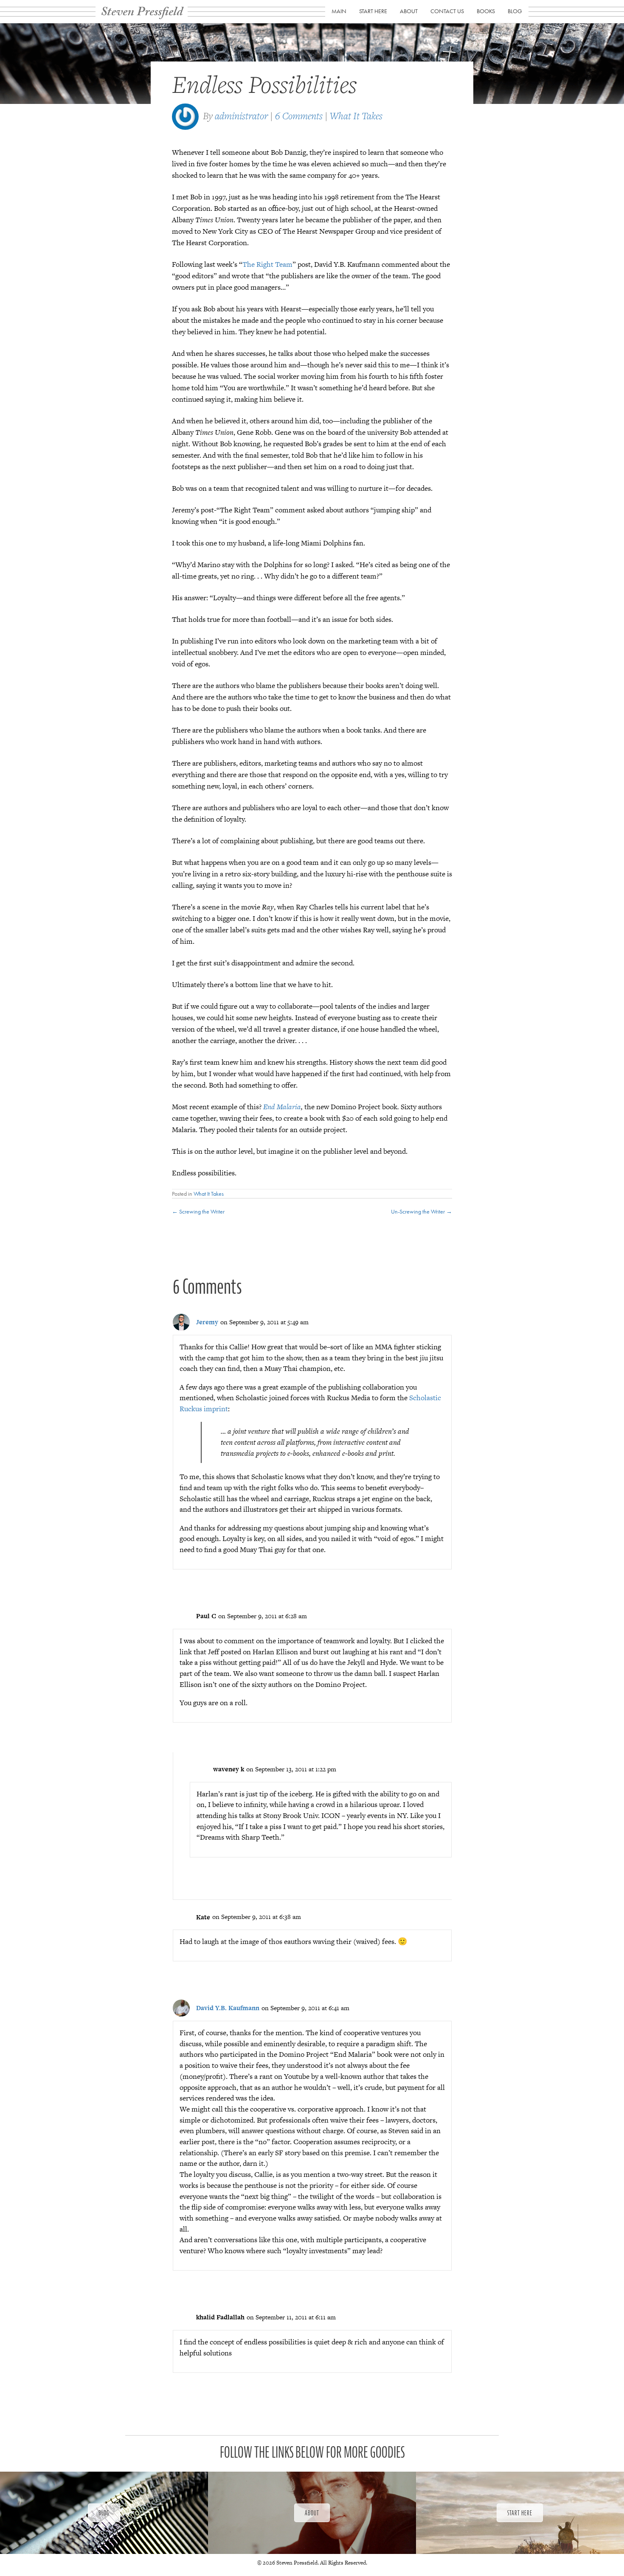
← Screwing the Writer (198, 1211)
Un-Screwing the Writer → (422, 1211)
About (409, 11)
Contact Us (447, 11)
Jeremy (207, 1322)
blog (515, 11)
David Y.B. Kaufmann (228, 2008)
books (486, 11)
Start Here (373, 11)
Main (339, 11)
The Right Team (267, 264)
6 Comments (299, 116)
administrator (241, 116)
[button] (104, 2513)
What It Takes (356, 116)
